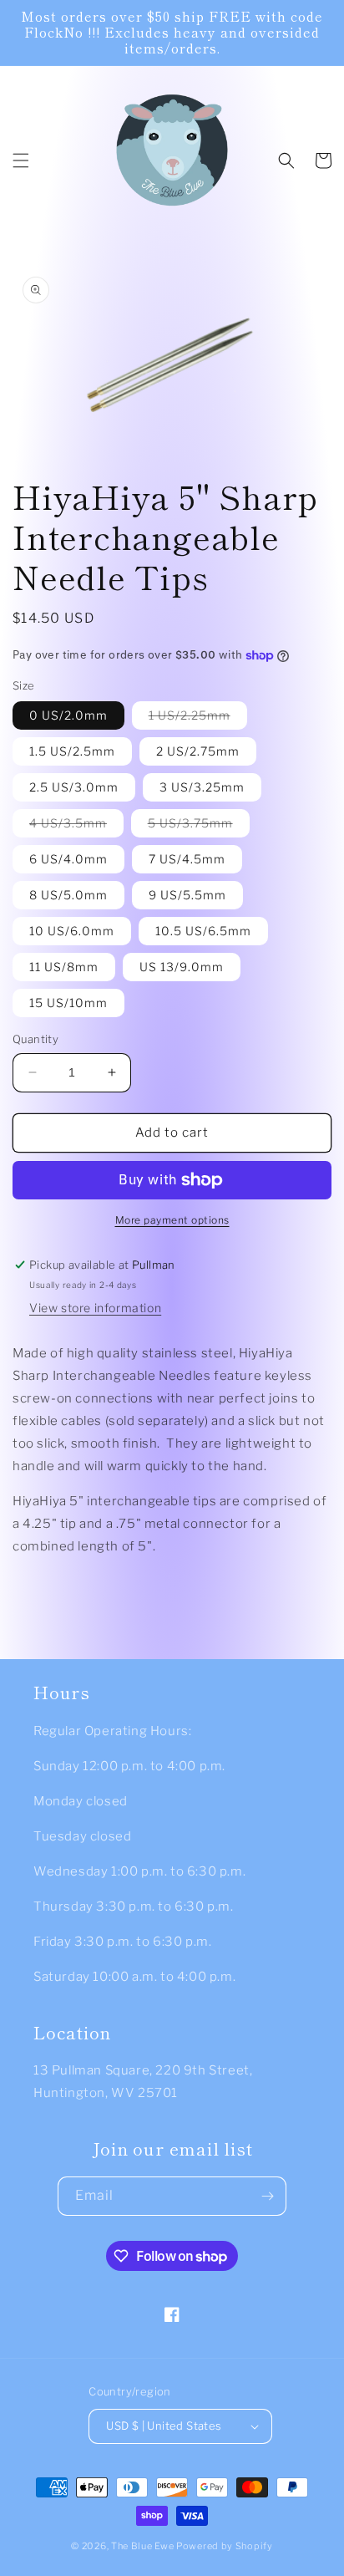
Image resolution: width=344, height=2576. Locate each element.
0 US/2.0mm (68, 715)
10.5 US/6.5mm (203, 931)
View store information (95, 1308)
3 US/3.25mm (202, 787)
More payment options (172, 1220)
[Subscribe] (267, 2196)
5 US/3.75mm (199, 826)
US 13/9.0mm (182, 967)
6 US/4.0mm (68, 859)
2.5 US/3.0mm (74, 787)
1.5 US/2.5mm (72, 751)
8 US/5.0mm (68, 895)
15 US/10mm (68, 1003)
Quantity (35, 1039)
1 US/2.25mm (198, 718)
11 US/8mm (64, 967)
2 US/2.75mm (198, 751)
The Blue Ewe (142, 2546)
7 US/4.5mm (187, 859)
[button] (21, 160)
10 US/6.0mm (72, 931)
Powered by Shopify (225, 2546)
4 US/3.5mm (76, 826)
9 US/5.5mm (187, 895)
